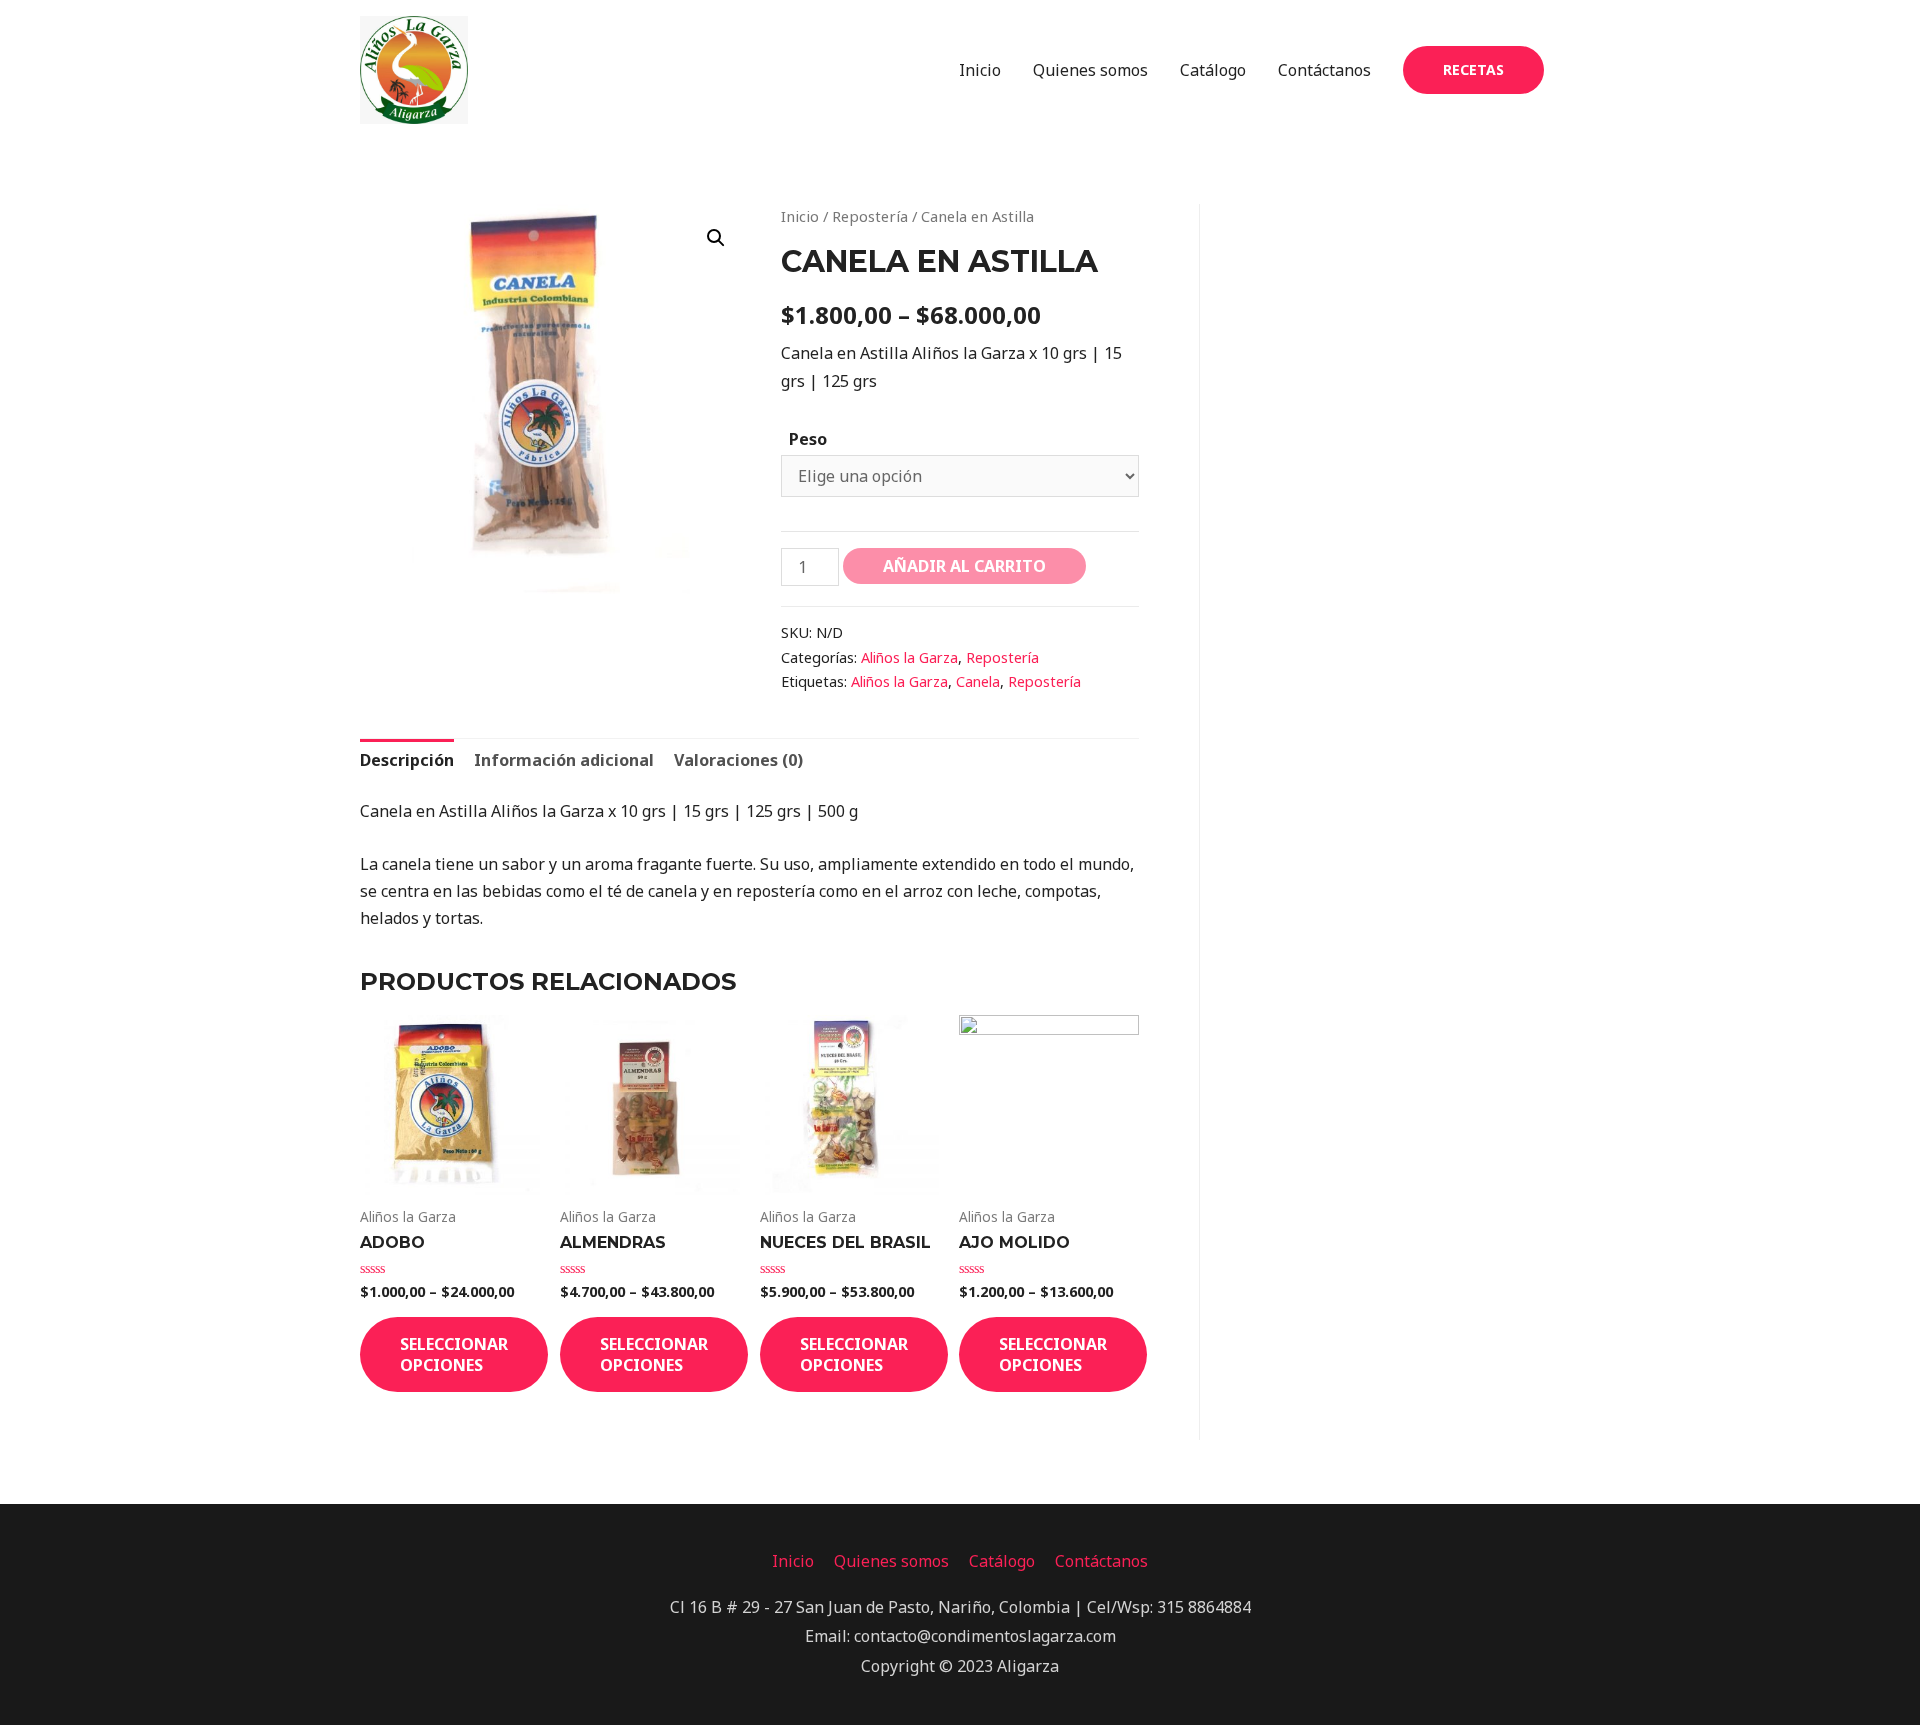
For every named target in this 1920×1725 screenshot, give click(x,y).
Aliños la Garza (909, 657)
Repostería (870, 216)
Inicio (980, 70)
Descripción (407, 760)
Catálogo (1213, 70)
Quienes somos (1090, 70)
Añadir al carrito (964, 566)
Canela (978, 681)
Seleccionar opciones (454, 1354)
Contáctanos (1324, 70)
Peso (808, 439)
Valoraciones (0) (738, 760)
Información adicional (564, 760)
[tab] (407, 760)
